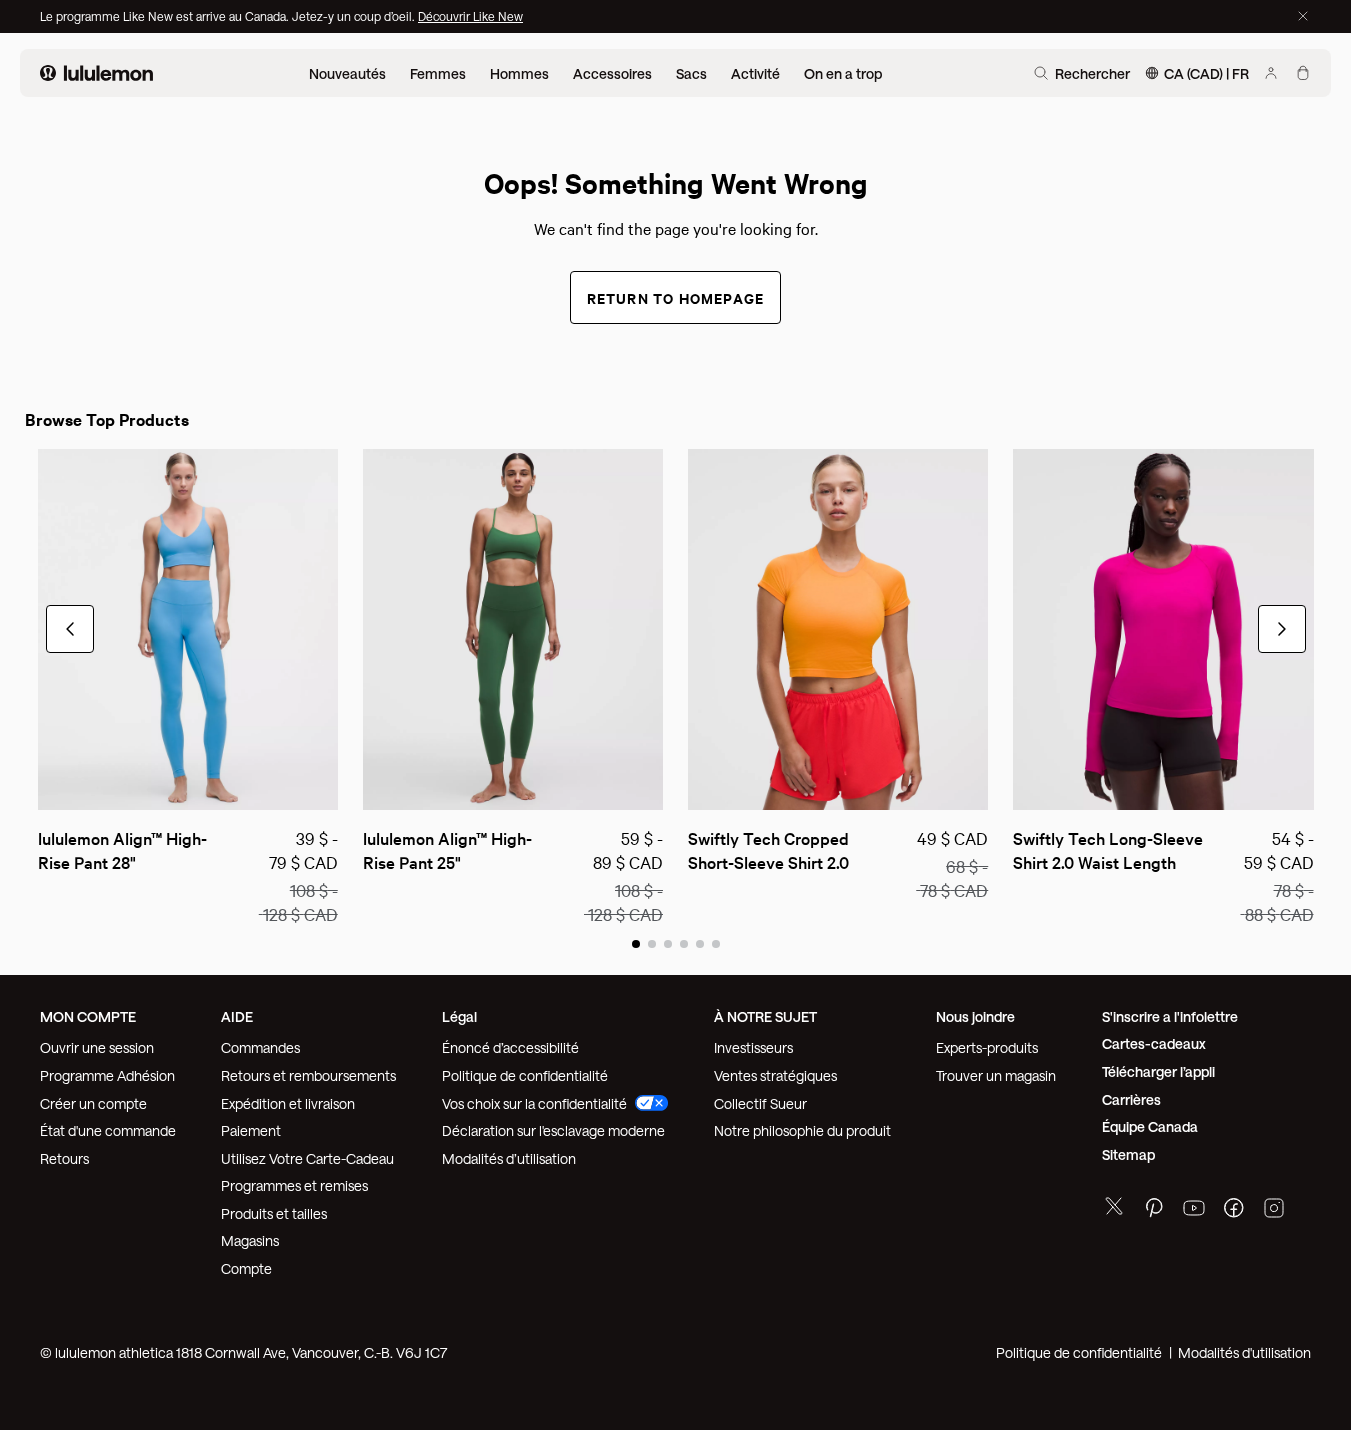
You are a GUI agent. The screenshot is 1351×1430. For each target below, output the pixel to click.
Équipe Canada (1150, 1126)
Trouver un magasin (996, 1075)
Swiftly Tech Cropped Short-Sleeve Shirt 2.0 (770, 849)
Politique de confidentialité (525, 1075)
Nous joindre (975, 1016)
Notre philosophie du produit (802, 1130)
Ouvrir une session (97, 1047)
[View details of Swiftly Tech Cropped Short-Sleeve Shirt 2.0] (838, 629)
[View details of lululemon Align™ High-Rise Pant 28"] (188, 629)
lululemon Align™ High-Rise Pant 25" (447, 849)
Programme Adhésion (107, 1075)
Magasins (250, 1240)
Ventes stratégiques (775, 1075)
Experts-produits (987, 1047)
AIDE (237, 1016)
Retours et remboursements (308, 1075)
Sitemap (1128, 1154)
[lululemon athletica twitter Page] (1114, 1208)
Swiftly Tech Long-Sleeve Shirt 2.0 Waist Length (1110, 849)
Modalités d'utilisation (1244, 1352)
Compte (248, 1268)
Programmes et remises (294, 1185)
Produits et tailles (274, 1213)
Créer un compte (93, 1103)
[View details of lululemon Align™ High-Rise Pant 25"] (513, 629)
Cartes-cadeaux (1154, 1043)
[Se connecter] (1271, 73)
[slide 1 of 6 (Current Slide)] (636, 943)
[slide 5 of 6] (700, 943)
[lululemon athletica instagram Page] (1274, 1210)
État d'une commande (108, 1130)
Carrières (1131, 1099)
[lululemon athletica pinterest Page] (1154, 1210)
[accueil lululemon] (96, 73)
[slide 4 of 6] (684, 943)
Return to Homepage (676, 297)
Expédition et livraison (288, 1103)
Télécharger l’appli (1158, 1071)
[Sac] (1303, 73)
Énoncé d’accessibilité (510, 1047)
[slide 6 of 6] (716, 943)
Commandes (260, 1047)
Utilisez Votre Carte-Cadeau (307, 1158)
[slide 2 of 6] (652, 943)
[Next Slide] (324, 786)
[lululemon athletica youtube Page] (1194, 1210)
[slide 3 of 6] (668, 943)
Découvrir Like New (470, 16)
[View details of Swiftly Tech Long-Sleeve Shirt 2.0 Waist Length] (1163, 629)
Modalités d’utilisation (509, 1158)
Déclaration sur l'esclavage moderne (553, 1130)
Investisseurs (753, 1047)
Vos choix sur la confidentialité (534, 1103)
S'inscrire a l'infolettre (1170, 1016)
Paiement (251, 1130)
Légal (459, 1016)
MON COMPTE (88, 1016)
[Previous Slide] (52, 786)
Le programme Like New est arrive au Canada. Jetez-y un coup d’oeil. (229, 16)
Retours (64, 1158)
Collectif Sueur (760, 1103)
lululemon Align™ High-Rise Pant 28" (122, 849)
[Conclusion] (1303, 16)
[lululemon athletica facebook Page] (1234, 1210)
